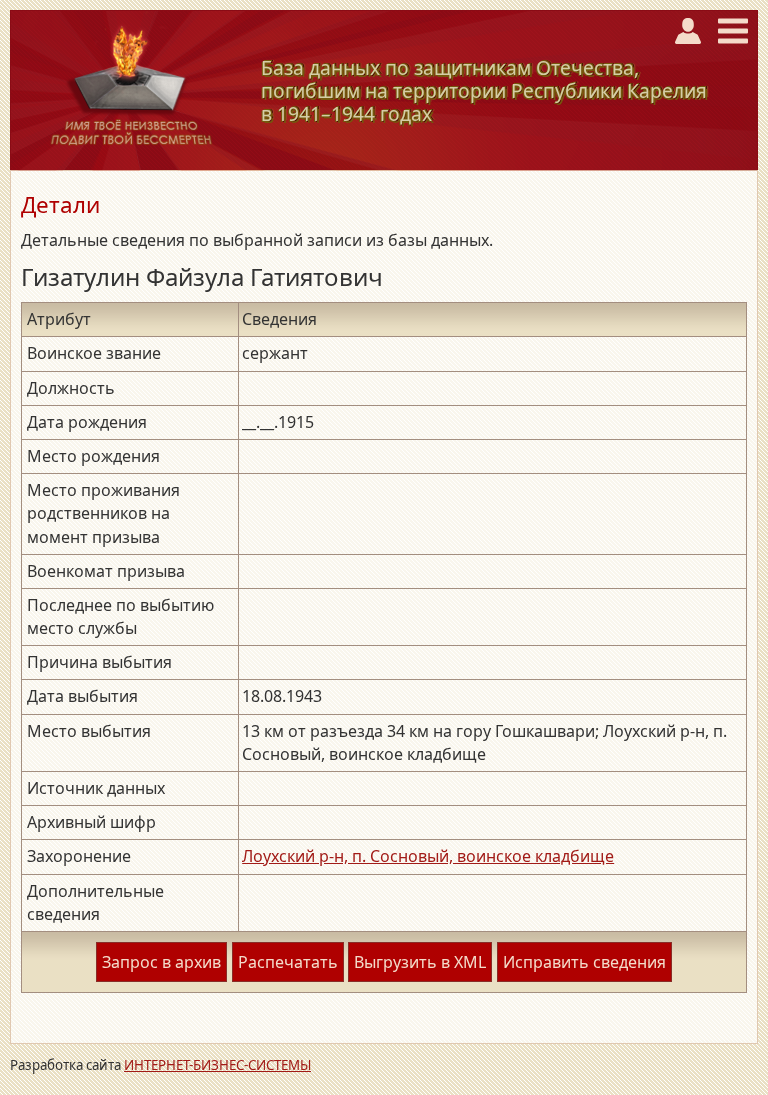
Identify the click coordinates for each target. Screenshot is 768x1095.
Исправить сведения (584, 962)
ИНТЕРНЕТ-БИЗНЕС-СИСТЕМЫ (217, 1065)
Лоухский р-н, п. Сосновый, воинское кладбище (428, 856)
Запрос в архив (161, 962)
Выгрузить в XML (420, 962)
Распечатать (288, 962)
